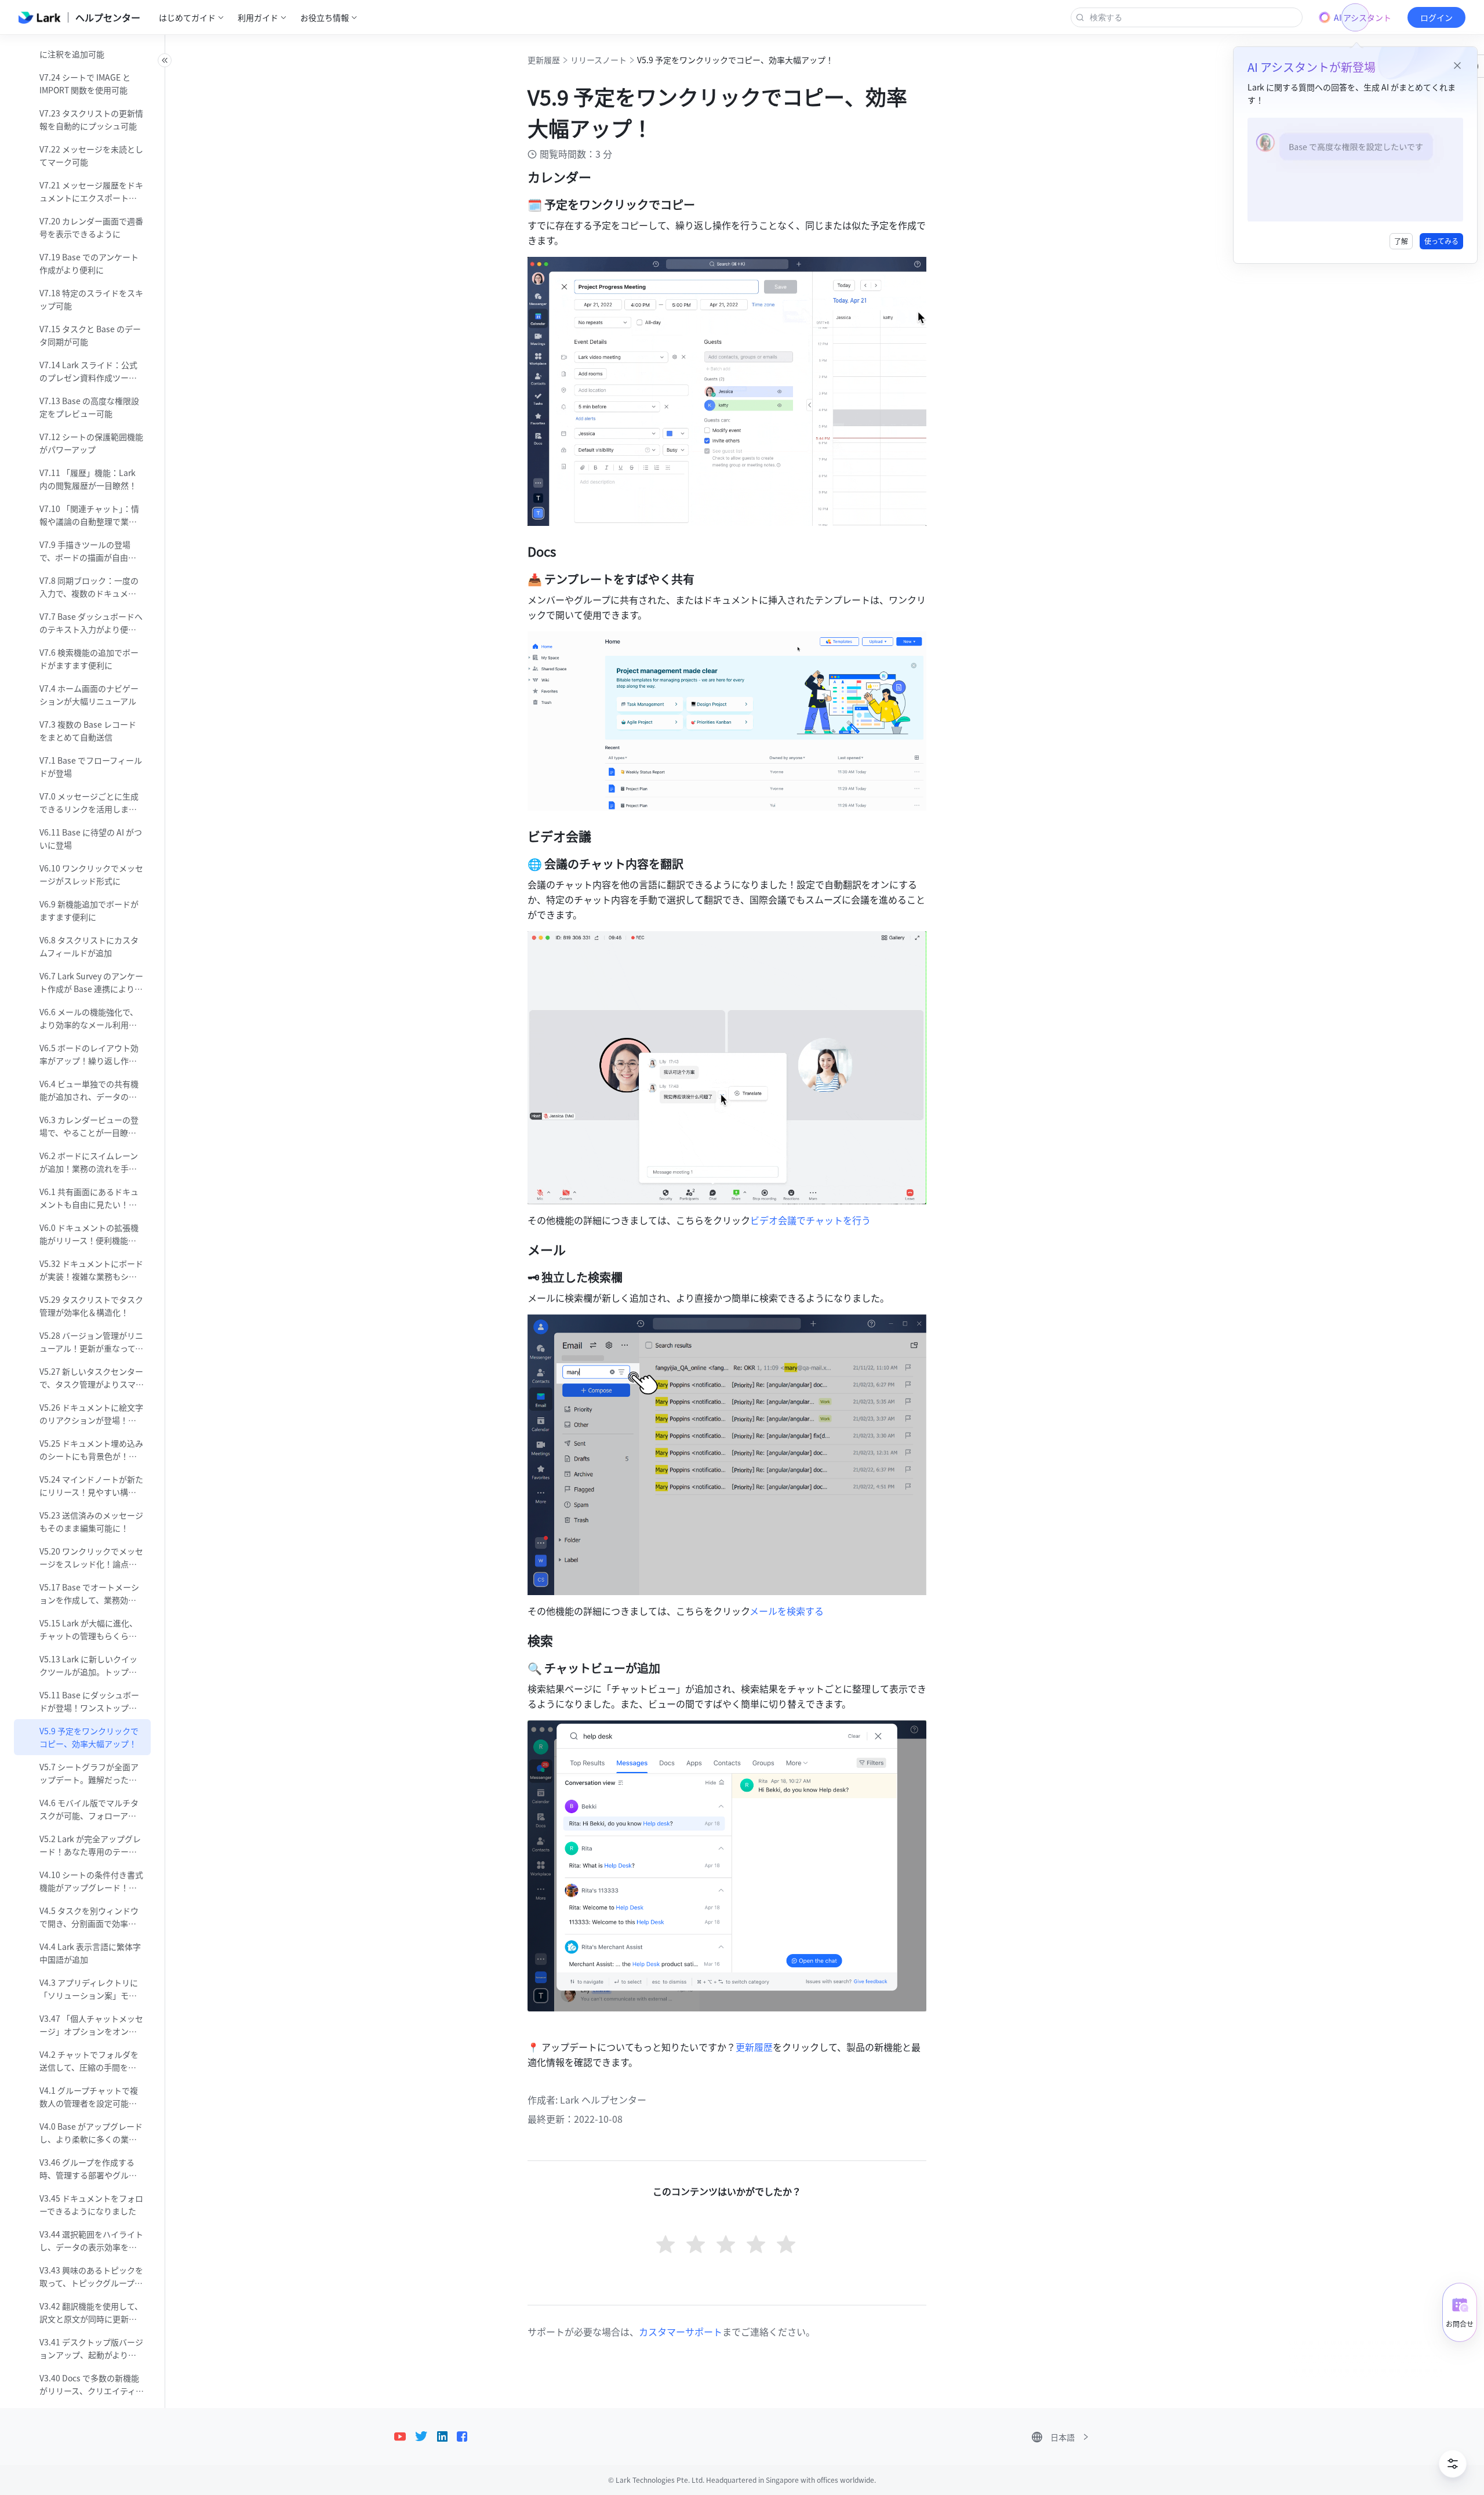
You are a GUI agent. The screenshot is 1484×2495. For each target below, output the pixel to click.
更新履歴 (544, 60)
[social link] (405, 2436)
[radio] (667, 2246)
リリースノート (599, 60)
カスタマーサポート (681, 2331)
